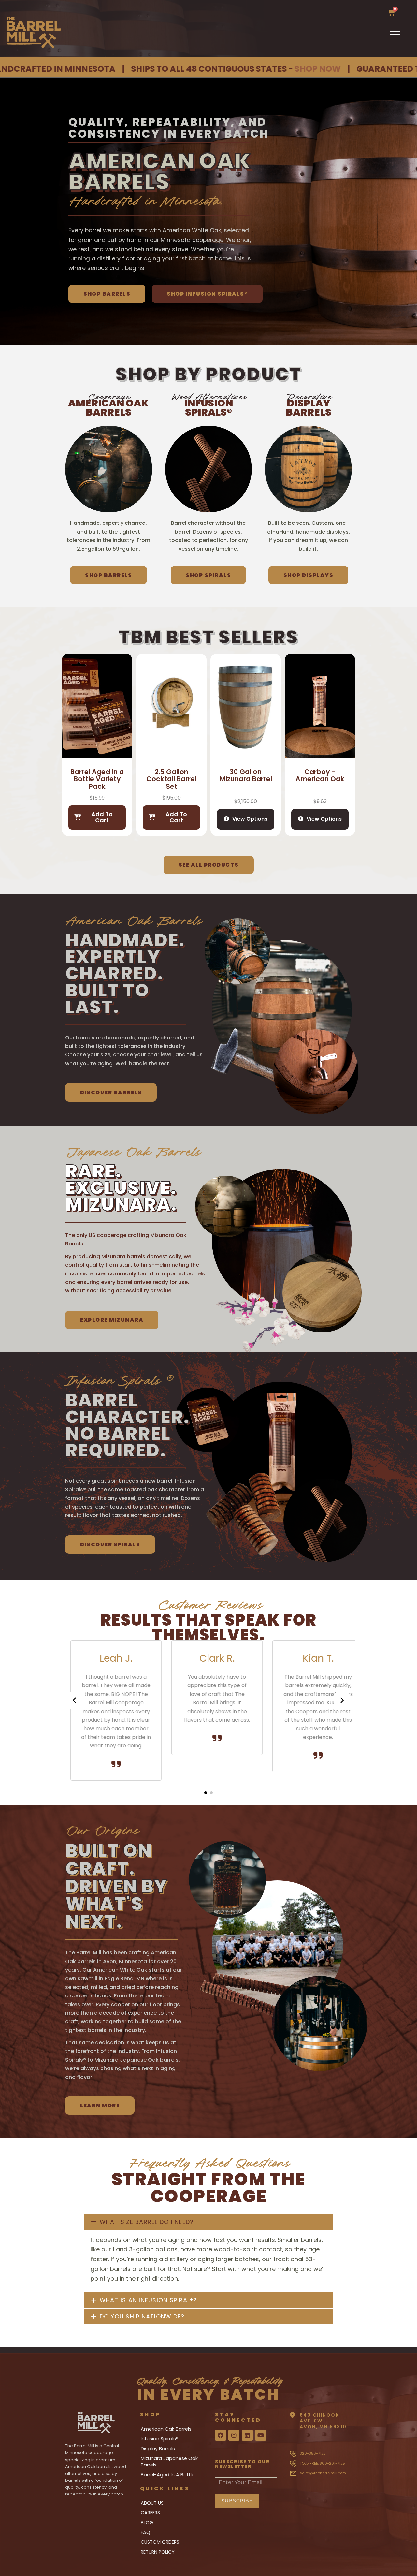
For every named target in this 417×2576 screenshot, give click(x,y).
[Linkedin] (247, 2435)
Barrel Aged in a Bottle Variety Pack (97, 779)
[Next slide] (342, 1700)
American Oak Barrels (166, 2429)
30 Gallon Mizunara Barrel (246, 775)
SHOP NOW (210, 69)
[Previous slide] (75, 1700)
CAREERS (150, 2513)
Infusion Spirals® (160, 2439)
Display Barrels (158, 2449)
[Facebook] (221, 2435)
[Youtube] (261, 2435)
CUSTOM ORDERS (160, 2542)
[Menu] (400, 34)
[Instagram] (234, 2435)
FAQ (145, 2532)
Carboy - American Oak (320, 775)
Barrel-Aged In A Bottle (168, 2475)
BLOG (147, 2523)
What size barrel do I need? (147, 2222)
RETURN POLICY (158, 2552)
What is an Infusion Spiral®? (148, 2300)
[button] (206, 1793)
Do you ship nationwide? (142, 2316)
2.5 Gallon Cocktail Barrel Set (171, 779)
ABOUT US (152, 2503)
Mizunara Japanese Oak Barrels (169, 2462)
